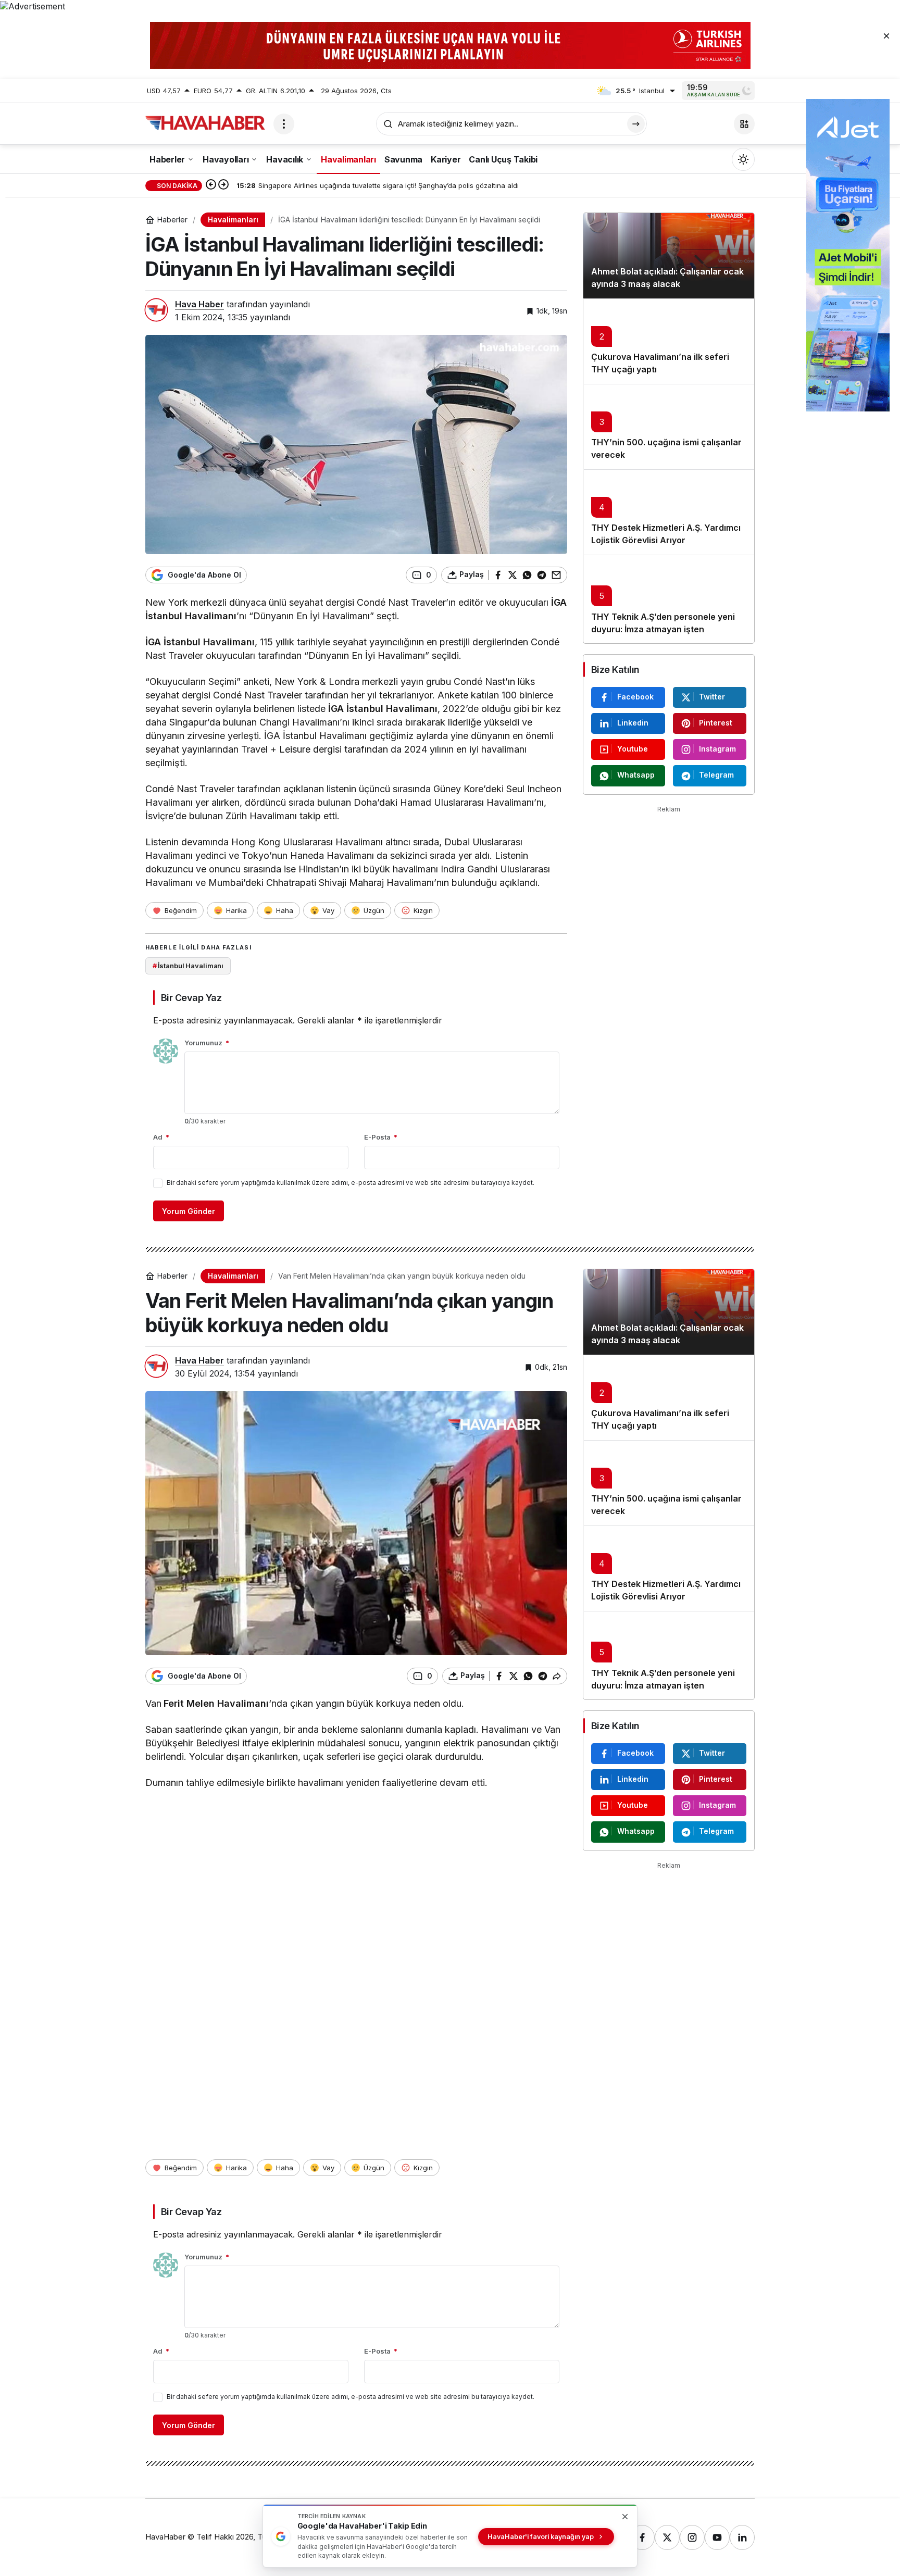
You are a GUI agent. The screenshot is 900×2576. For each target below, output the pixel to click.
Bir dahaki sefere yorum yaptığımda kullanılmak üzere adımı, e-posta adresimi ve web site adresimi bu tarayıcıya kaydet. (351, 1183)
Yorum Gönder (189, 1211)
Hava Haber (199, 304)
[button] (744, 124)
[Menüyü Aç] (284, 124)
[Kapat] (886, 35)
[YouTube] (717, 2537)
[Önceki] (211, 185)
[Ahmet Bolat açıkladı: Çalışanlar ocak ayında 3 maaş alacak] (669, 256)
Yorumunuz (207, 1043)
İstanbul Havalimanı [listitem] (188, 966)
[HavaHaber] (205, 123)
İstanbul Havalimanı (191, 616)
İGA (559, 602)
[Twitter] (667, 2537)
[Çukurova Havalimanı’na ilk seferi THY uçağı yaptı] (669, 341)
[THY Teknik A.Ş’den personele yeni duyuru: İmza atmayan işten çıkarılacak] (669, 599)
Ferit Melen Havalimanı (216, 1703)
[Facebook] (642, 2537)
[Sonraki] (223, 185)
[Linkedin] (742, 2537)
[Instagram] (692, 2537)
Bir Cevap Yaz (191, 998)
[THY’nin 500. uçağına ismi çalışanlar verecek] (669, 427)
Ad (161, 1137)
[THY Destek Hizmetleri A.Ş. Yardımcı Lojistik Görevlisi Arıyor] (669, 512)
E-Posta (381, 1137)
